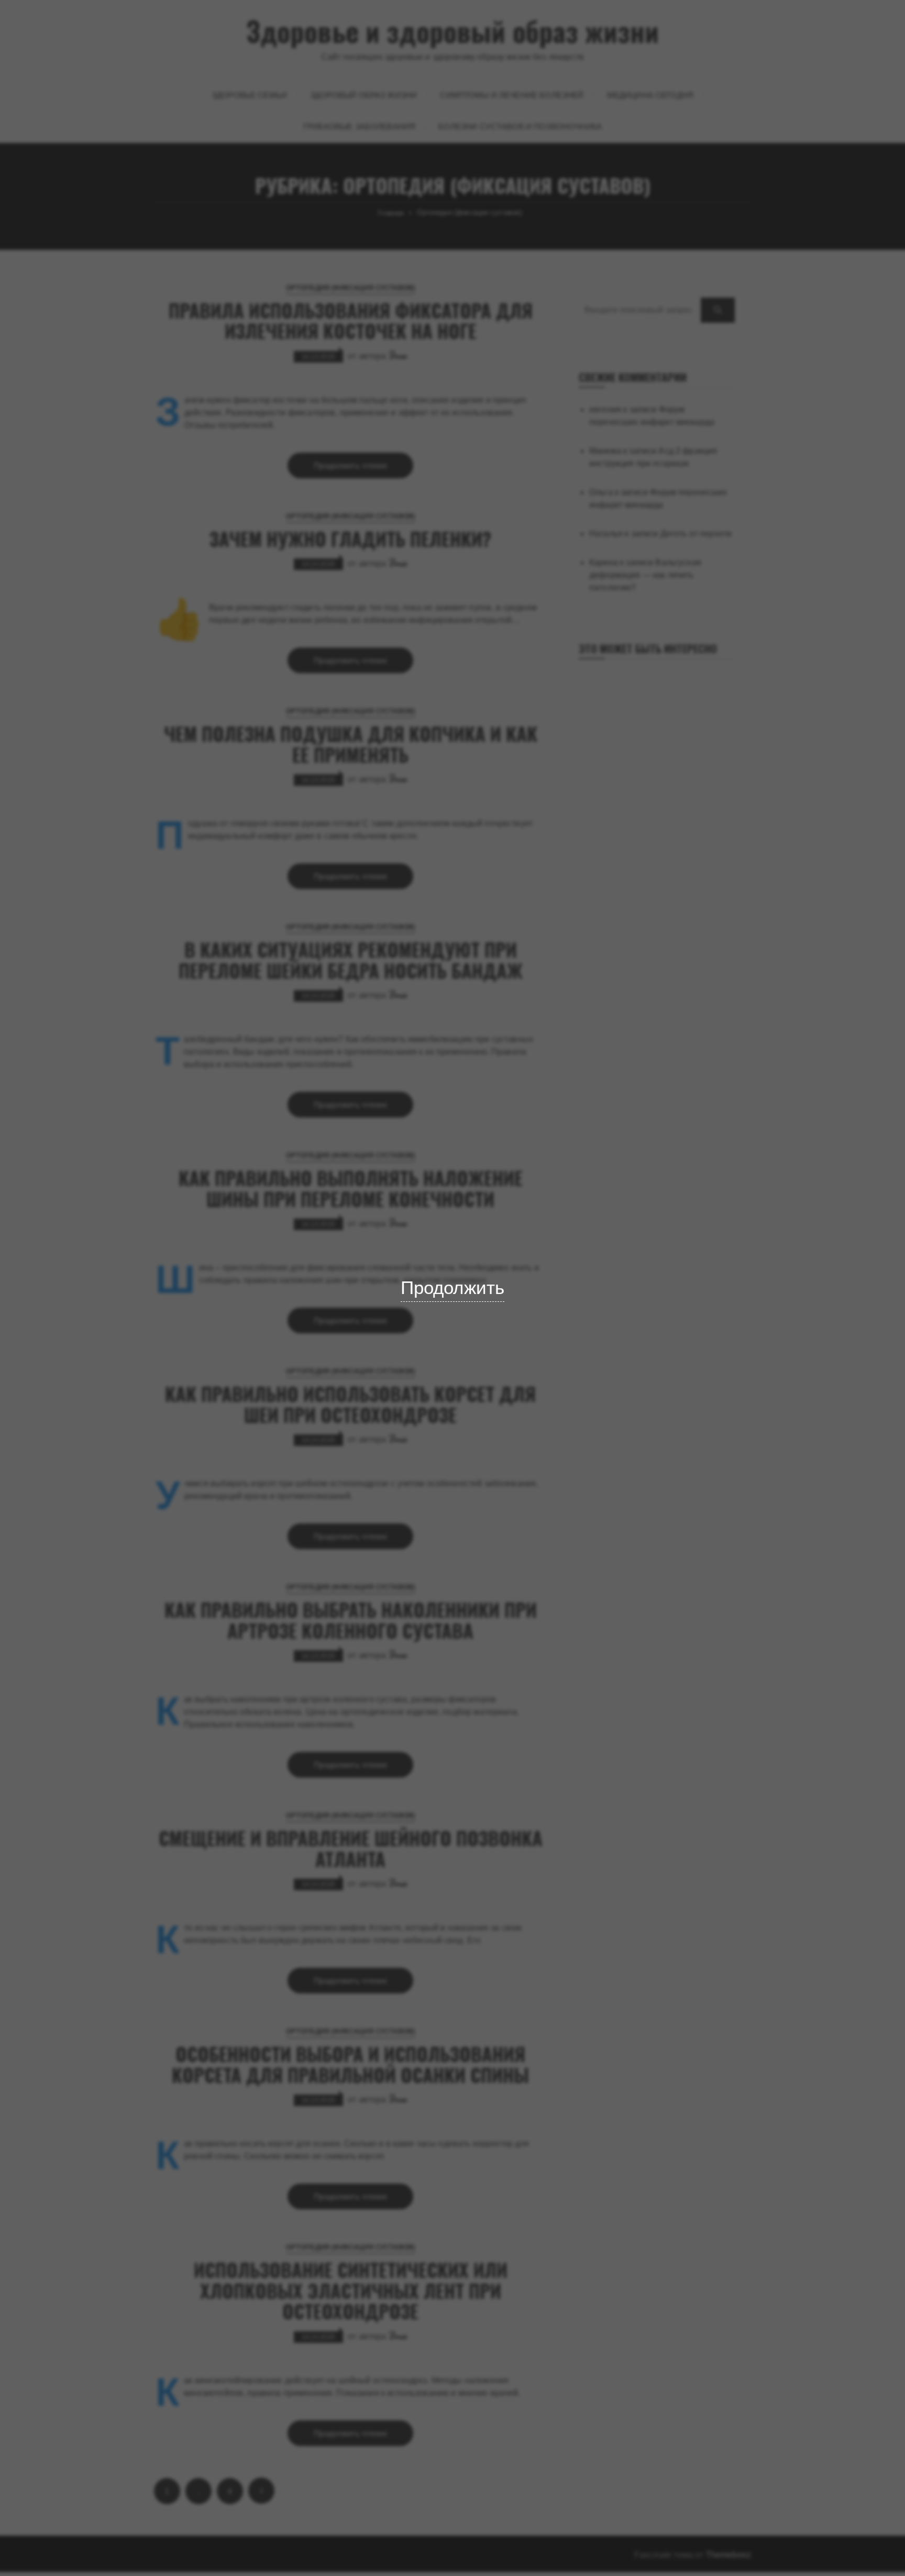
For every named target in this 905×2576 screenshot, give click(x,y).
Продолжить (453, 1287)
